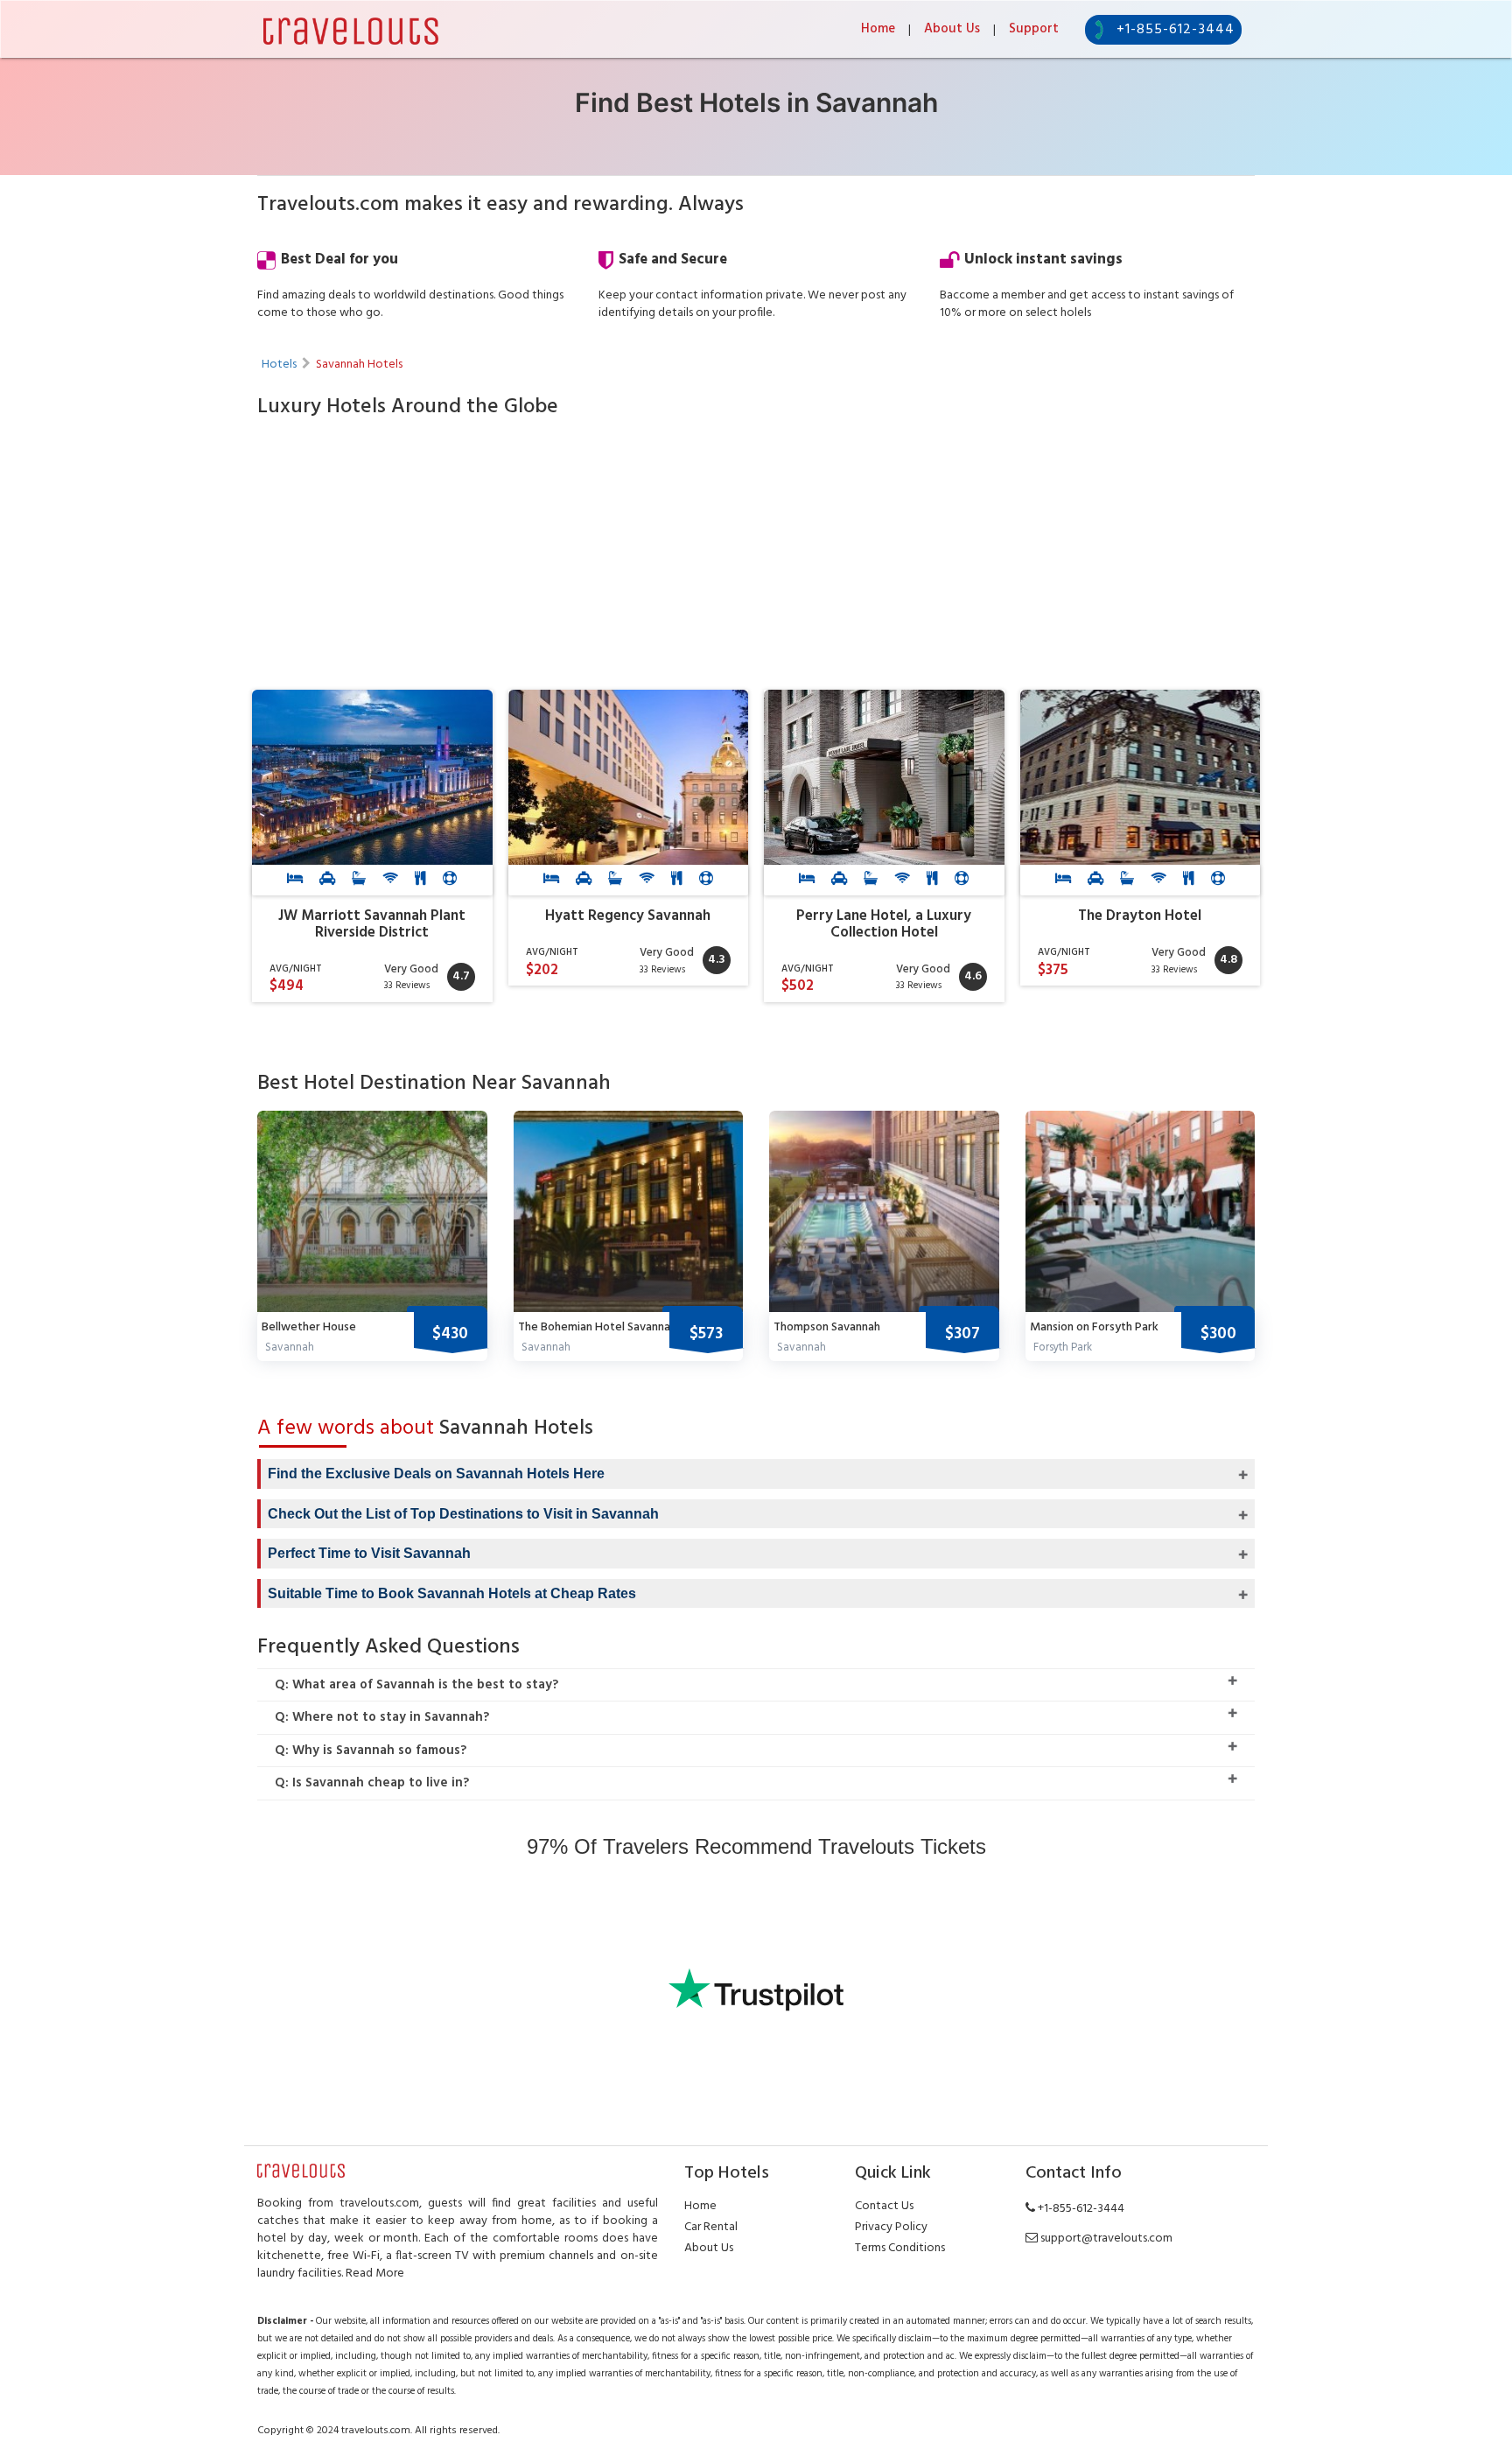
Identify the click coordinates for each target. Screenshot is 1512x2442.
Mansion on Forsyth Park (1094, 1327)
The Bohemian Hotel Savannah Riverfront (626, 1327)
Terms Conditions (900, 2248)
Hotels (279, 365)
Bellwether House (309, 1327)
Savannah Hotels (359, 365)
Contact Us (884, 2206)
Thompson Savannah (827, 1327)
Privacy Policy (891, 2227)
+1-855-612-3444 (1176, 30)
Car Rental (711, 2227)
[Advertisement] (756, 558)
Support (1034, 29)
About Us (952, 29)
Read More (375, 2274)
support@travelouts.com (1106, 2238)
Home (878, 29)
